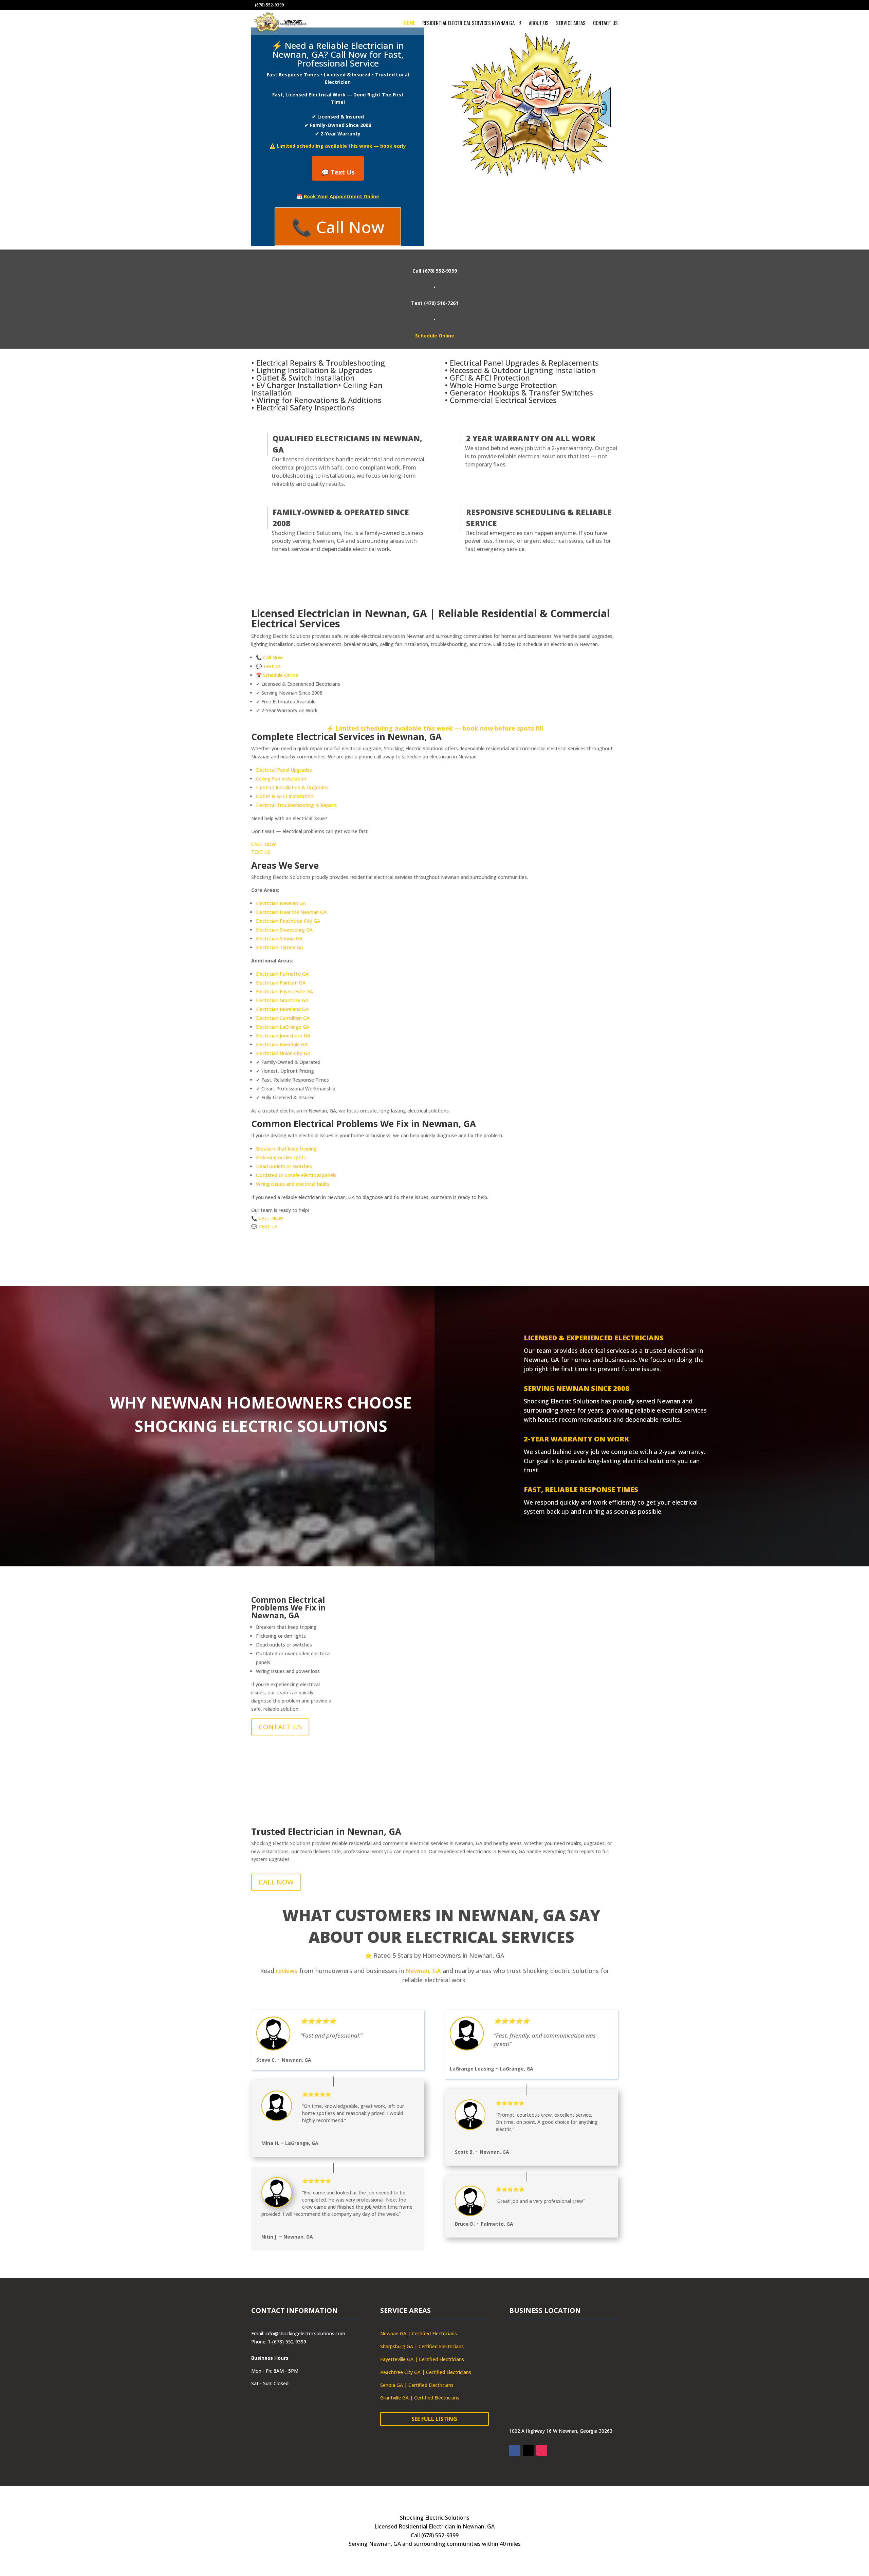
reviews (287, 1971)
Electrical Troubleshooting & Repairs (296, 805)
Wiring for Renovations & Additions (319, 400)
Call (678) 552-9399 (435, 271)
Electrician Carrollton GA (283, 1018)
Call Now (273, 657)
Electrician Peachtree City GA (288, 921)
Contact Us (605, 23)
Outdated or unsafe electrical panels (296, 1175)
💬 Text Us (338, 172)
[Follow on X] (528, 2450)
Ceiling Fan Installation (281, 779)
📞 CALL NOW (267, 1218)
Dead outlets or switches (284, 1166)
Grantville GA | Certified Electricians (420, 2398)
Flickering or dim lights (281, 1157)
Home (409, 23)
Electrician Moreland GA (282, 1009)
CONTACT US (280, 1727)
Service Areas (571, 23)
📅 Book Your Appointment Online (338, 196)
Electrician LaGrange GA (283, 1027)
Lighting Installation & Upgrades (314, 370)
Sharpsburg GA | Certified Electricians (422, 2346)
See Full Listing (434, 2419)
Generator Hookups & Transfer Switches (521, 392)
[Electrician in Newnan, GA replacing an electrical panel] (482, 1698)
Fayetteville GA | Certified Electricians (422, 2359)
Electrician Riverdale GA (282, 1044)
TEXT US (261, 852)
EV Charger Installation (297, 385)
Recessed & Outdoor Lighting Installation (523, 370)
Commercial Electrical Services (503, 400)
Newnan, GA (423, 1971)
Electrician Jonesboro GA (283, 1036)
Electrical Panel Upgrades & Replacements (524, 363)
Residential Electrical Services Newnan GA (468, 23)
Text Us (272, 666)
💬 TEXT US (264, 1226)
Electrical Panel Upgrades (284, 770)
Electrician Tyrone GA (280, 947)
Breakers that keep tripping (286, 1149)
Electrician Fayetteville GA (284, 991)
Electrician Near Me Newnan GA (291, 912)
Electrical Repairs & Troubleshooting (321, 363)
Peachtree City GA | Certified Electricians (426, 2372)
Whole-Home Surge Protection (503, 385)
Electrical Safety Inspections (306, 407)
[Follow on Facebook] (515, 2450)
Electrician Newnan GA (281, 903)
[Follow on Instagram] (542, 2450)
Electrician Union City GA (283, 1053)
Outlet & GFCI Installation (285, 796)
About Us (539, 23)
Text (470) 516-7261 (435, 303)
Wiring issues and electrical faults (293, 1184)
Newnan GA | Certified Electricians (419, 2333)
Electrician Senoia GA (279, 939)
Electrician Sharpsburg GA (284, 930)
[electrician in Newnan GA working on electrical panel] (387, 1698)
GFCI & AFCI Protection (490, 378)
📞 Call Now (338, 227)
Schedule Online (435, 336)
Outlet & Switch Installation (306, 378)
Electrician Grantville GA (282, 1000)
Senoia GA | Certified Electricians (417, 2385)
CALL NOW (264, 844)
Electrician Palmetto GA (282, 974)
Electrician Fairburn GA (281, 983)
